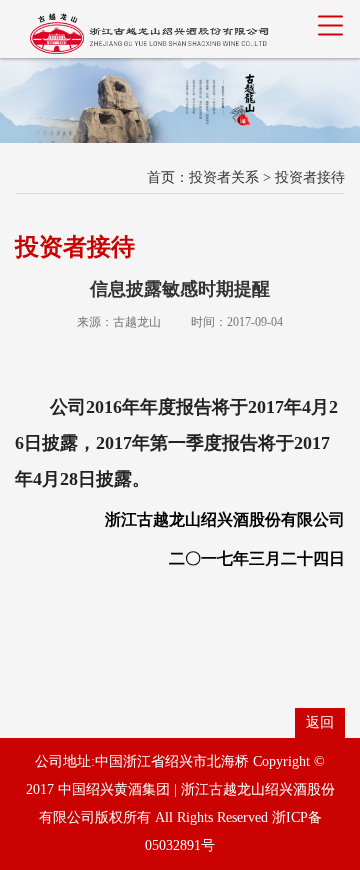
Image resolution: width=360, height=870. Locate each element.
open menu (330, 25)
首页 (161, 177)
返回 (320, 722)
